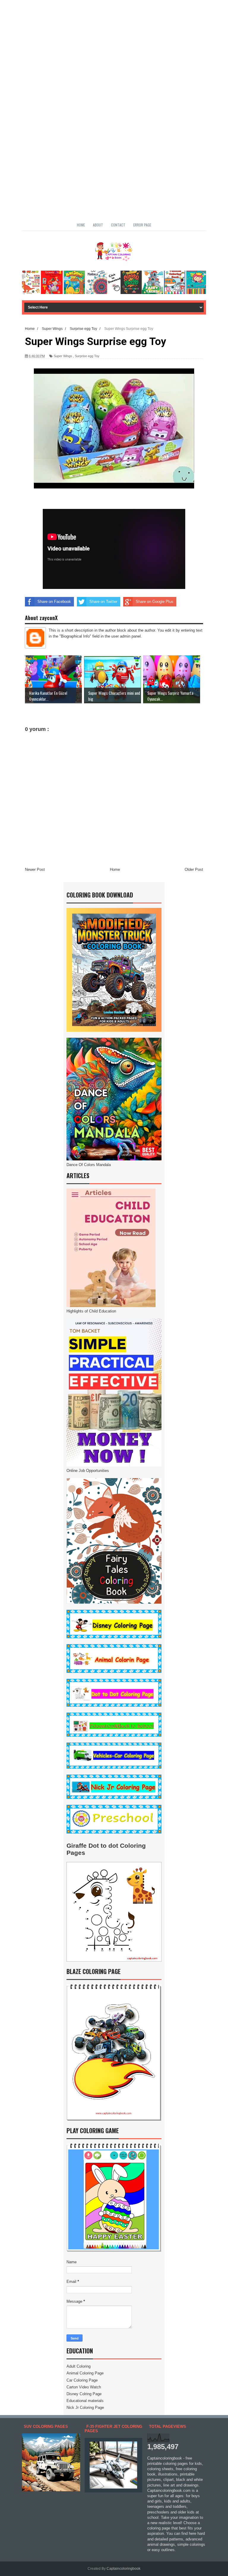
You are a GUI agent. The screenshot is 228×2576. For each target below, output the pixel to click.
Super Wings (63, 356)
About (98, 225)
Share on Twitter (103, 602)
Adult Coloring (79, 2366)
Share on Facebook (54, 602)
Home (81, 225)
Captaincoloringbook (123, 2569)
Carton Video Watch (84, 2387)
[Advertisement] (114, 41)
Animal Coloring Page (85, 2373)
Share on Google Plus (155, 602)
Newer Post (35, 869)
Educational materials (85, 2401)
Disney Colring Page (84, 2394)
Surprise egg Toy (87, 356)
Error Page (142, 225)
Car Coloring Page (82, 2380)
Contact (118, 225)
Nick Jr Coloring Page (85, 2407)
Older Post (194, 869)
